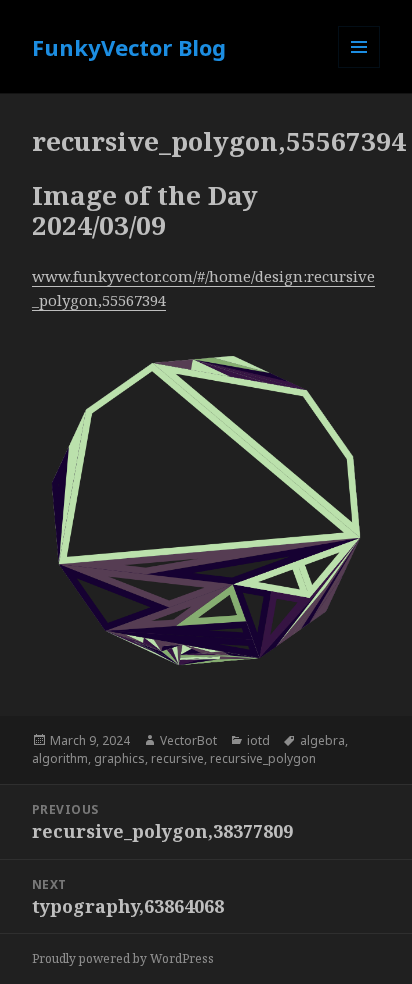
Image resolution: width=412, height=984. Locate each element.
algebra (322, 740)
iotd (258, 740)
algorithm (60, 758)
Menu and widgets (359, 67)
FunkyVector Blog (129, 47)
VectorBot (188, 740)
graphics (119, 758)
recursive (177, 758)
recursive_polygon (263, 758)
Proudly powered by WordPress (123, 958)
